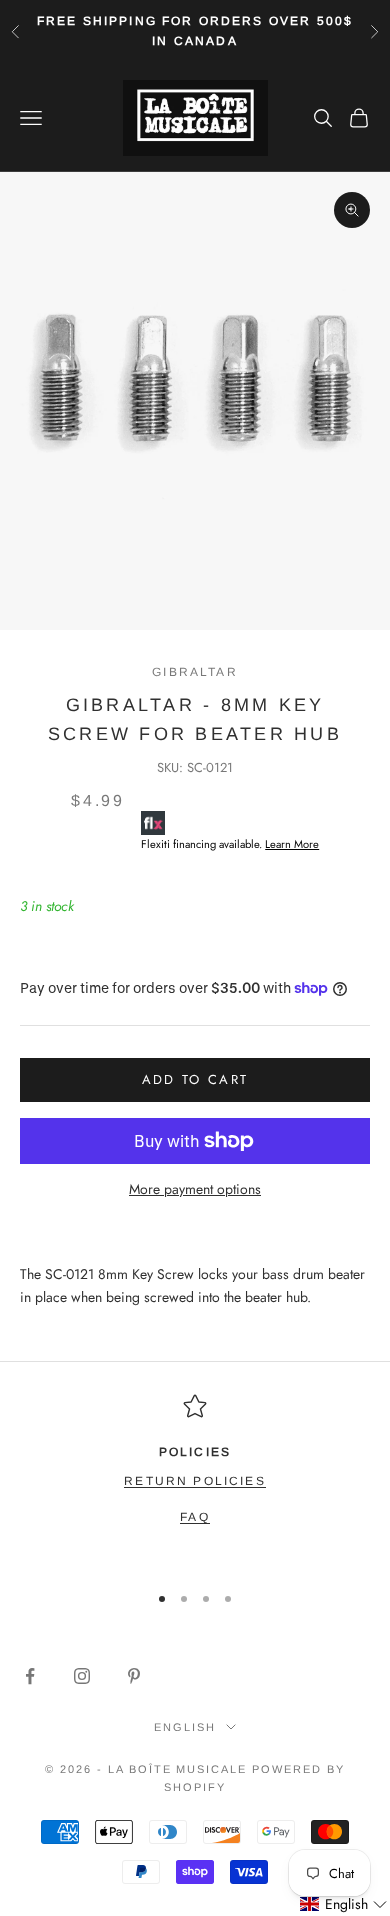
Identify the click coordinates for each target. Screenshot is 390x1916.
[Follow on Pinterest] (134, 1676)
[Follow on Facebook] (30, 1676)
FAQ (194, 1517)
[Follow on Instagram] (82, 1676)
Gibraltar (194, 672)
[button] (344, 1904)
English (185, 1727)
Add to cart (195, 1079)
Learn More (292, 844)
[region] (195, 1479)
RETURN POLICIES (194, 1481)
